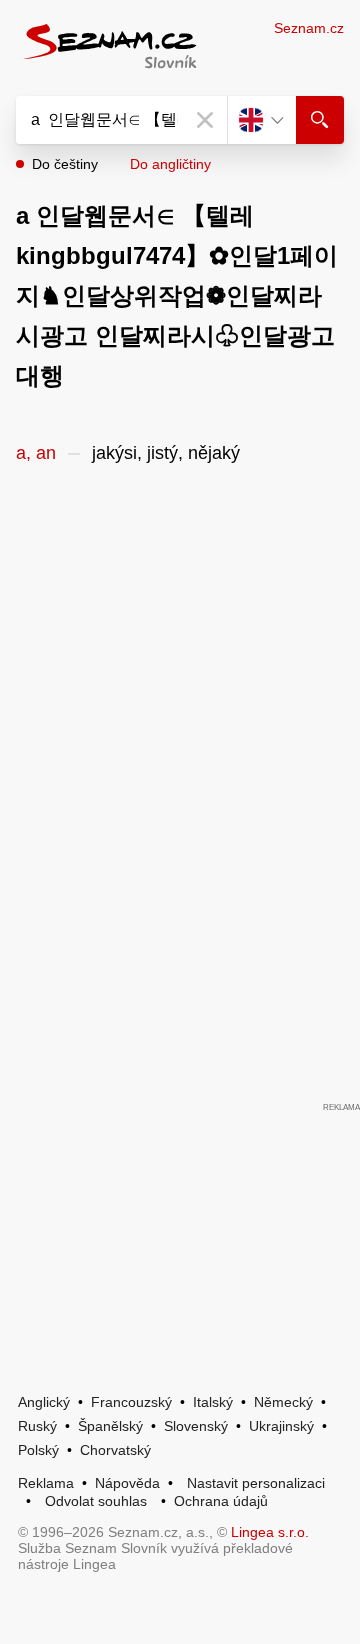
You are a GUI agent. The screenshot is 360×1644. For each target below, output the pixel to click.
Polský (38, 1450)
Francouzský (131, 1402)
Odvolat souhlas (96, 1501)
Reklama (46, 1483)
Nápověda (127, 1483)
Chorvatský (115, 1450)
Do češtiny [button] (65, 164)
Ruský (37, 1426)
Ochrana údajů (221, 1501)
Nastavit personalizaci (256, 1483)
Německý (283, 1402)
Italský (213, 1402)
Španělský (110, 1426)
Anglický (44, 1402)
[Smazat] (205, 120)
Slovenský (196, 1426)
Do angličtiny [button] (170, 164)
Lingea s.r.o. (270, 1532)
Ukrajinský (281, 1426)
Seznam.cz (309, 28)
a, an (36, 453)
